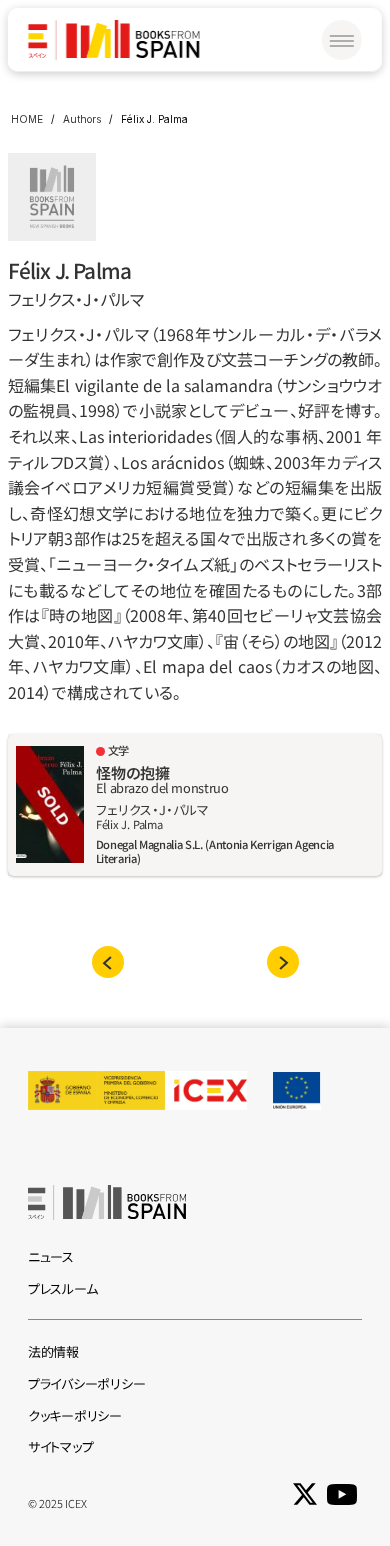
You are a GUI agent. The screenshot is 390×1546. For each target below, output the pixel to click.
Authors (82, 119)
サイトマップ (60, 1446)
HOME (27, 119)
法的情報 (53, 1351)
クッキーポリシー (75, 1415)
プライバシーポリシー (86, 1383)
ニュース (51, 1256)
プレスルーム (62, 1288)
